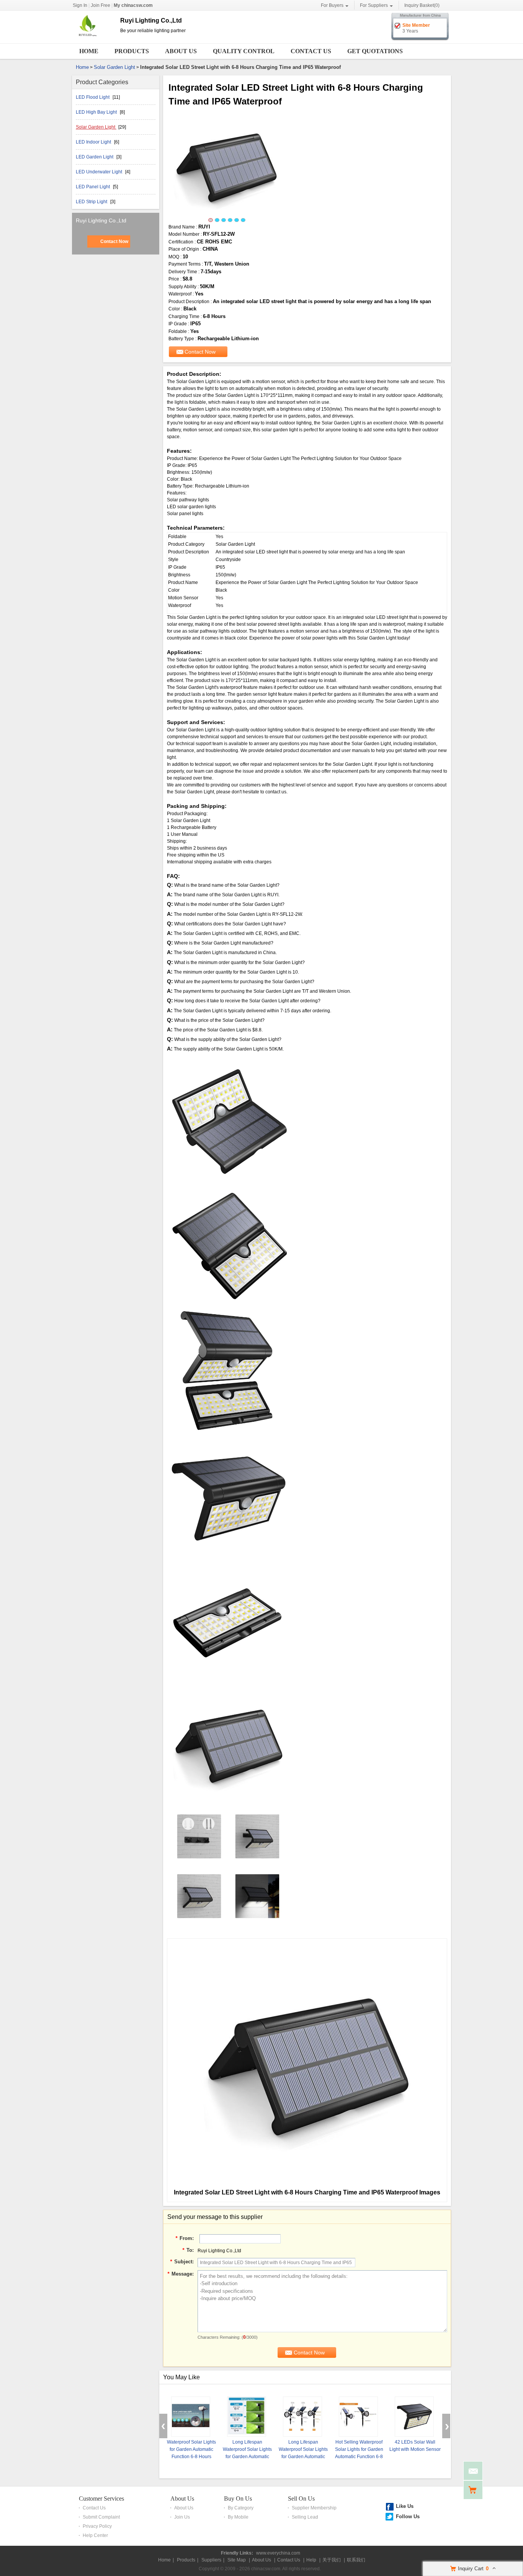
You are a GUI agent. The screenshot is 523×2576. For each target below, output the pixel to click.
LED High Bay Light (97, 112)
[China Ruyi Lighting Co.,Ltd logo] (93, 38)
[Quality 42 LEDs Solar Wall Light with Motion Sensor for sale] (414, 2417)
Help (311, 2560)
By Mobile (238, 2517)
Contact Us (311, 51)
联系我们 (356, 2560)
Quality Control (244, 51)
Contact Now (114, 241)
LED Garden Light (95, 157)
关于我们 (332, 2560)
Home (89, 51)
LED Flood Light (93, 97)
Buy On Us (238, 2499)
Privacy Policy (97, 2526)
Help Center (95, 2535)
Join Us (182, 2517)
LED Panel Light (93, 187)
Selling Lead (305, 2517)
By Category (241, 2508)
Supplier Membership (314, 2508)
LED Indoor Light (94, 142)
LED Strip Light (92, 202)
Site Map (237, 2560)
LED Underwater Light (100, 172)
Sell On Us (301, 2499)
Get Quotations (375, 51)
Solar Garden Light (114, 67)
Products (132, 51)
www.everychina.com (278, 2553)
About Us (181, 51)
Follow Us (408, 2516)
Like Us (405, 2506)
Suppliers (211, 2560)
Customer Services (101, 2499)
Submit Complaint (101, 2517)
